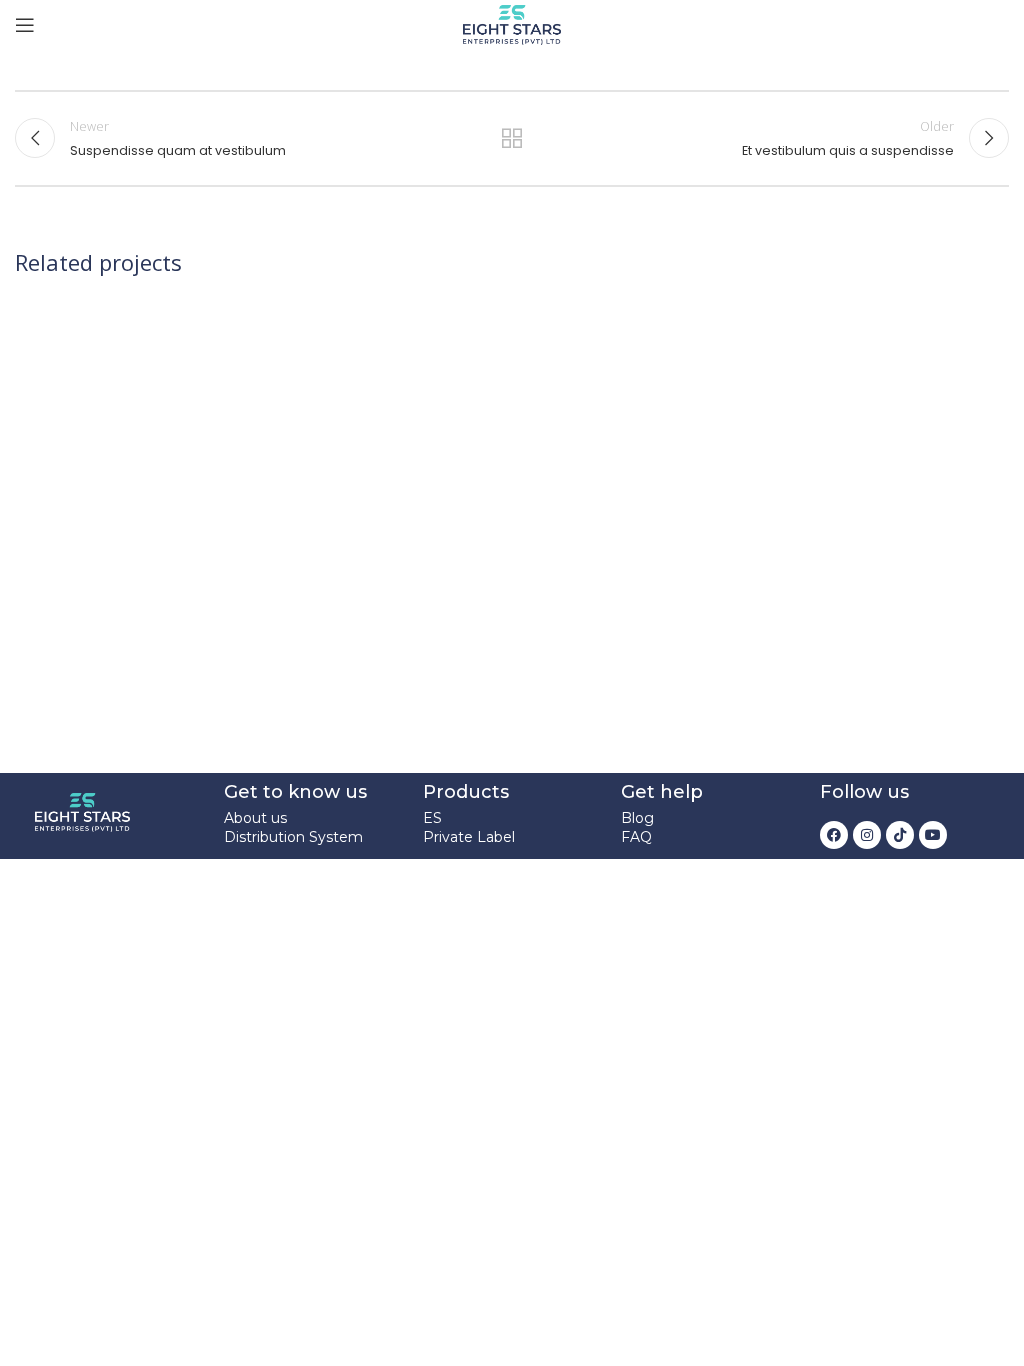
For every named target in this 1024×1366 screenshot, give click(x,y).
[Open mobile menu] (25, 25)
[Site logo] (512, 23)
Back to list (512, 138)
